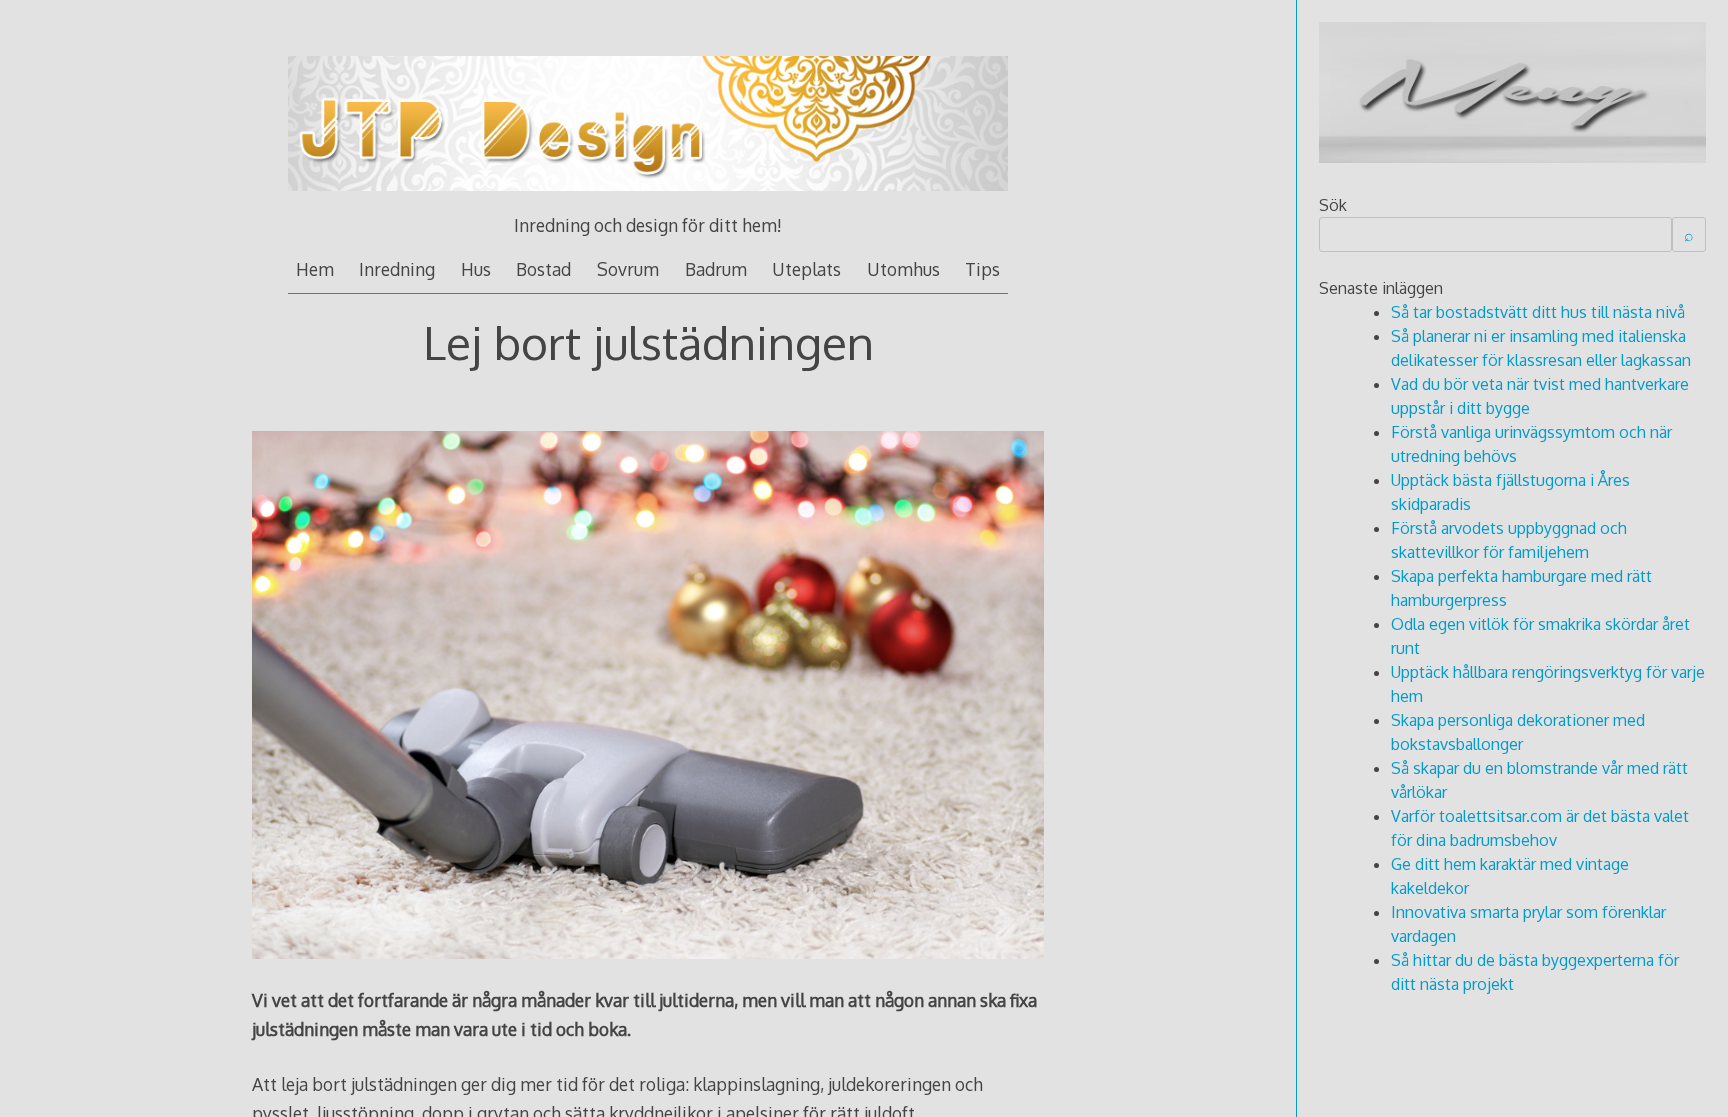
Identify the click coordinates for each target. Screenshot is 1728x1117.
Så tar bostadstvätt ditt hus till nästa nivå (1538, 312)
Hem (315, 269)
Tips (982, 269)
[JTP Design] (648, 200)
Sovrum (628, 269)
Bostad (543, 269)
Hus (476, 269)
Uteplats (806, 269)
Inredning (397, 269)
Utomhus (903, 269)
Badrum (716, 269)
